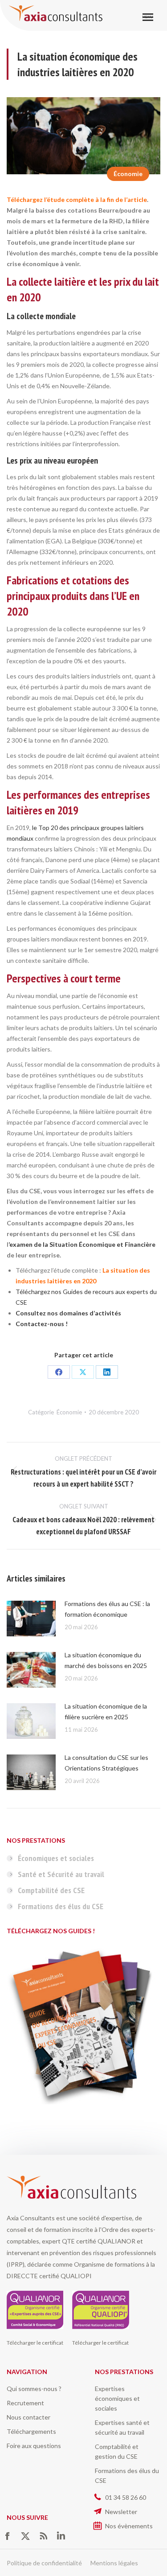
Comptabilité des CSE (51, 1890)
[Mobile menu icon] (148, 17)
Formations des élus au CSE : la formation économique (107, 1609)
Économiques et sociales (56, 1858)
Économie (128, 174)
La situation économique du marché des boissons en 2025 (106, 1660)
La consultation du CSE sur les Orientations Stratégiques (106, 1763)
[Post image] (31, 1619)
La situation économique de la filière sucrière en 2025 (106, 1711)
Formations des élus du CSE (61, 1906)
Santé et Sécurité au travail (61, 1874)
